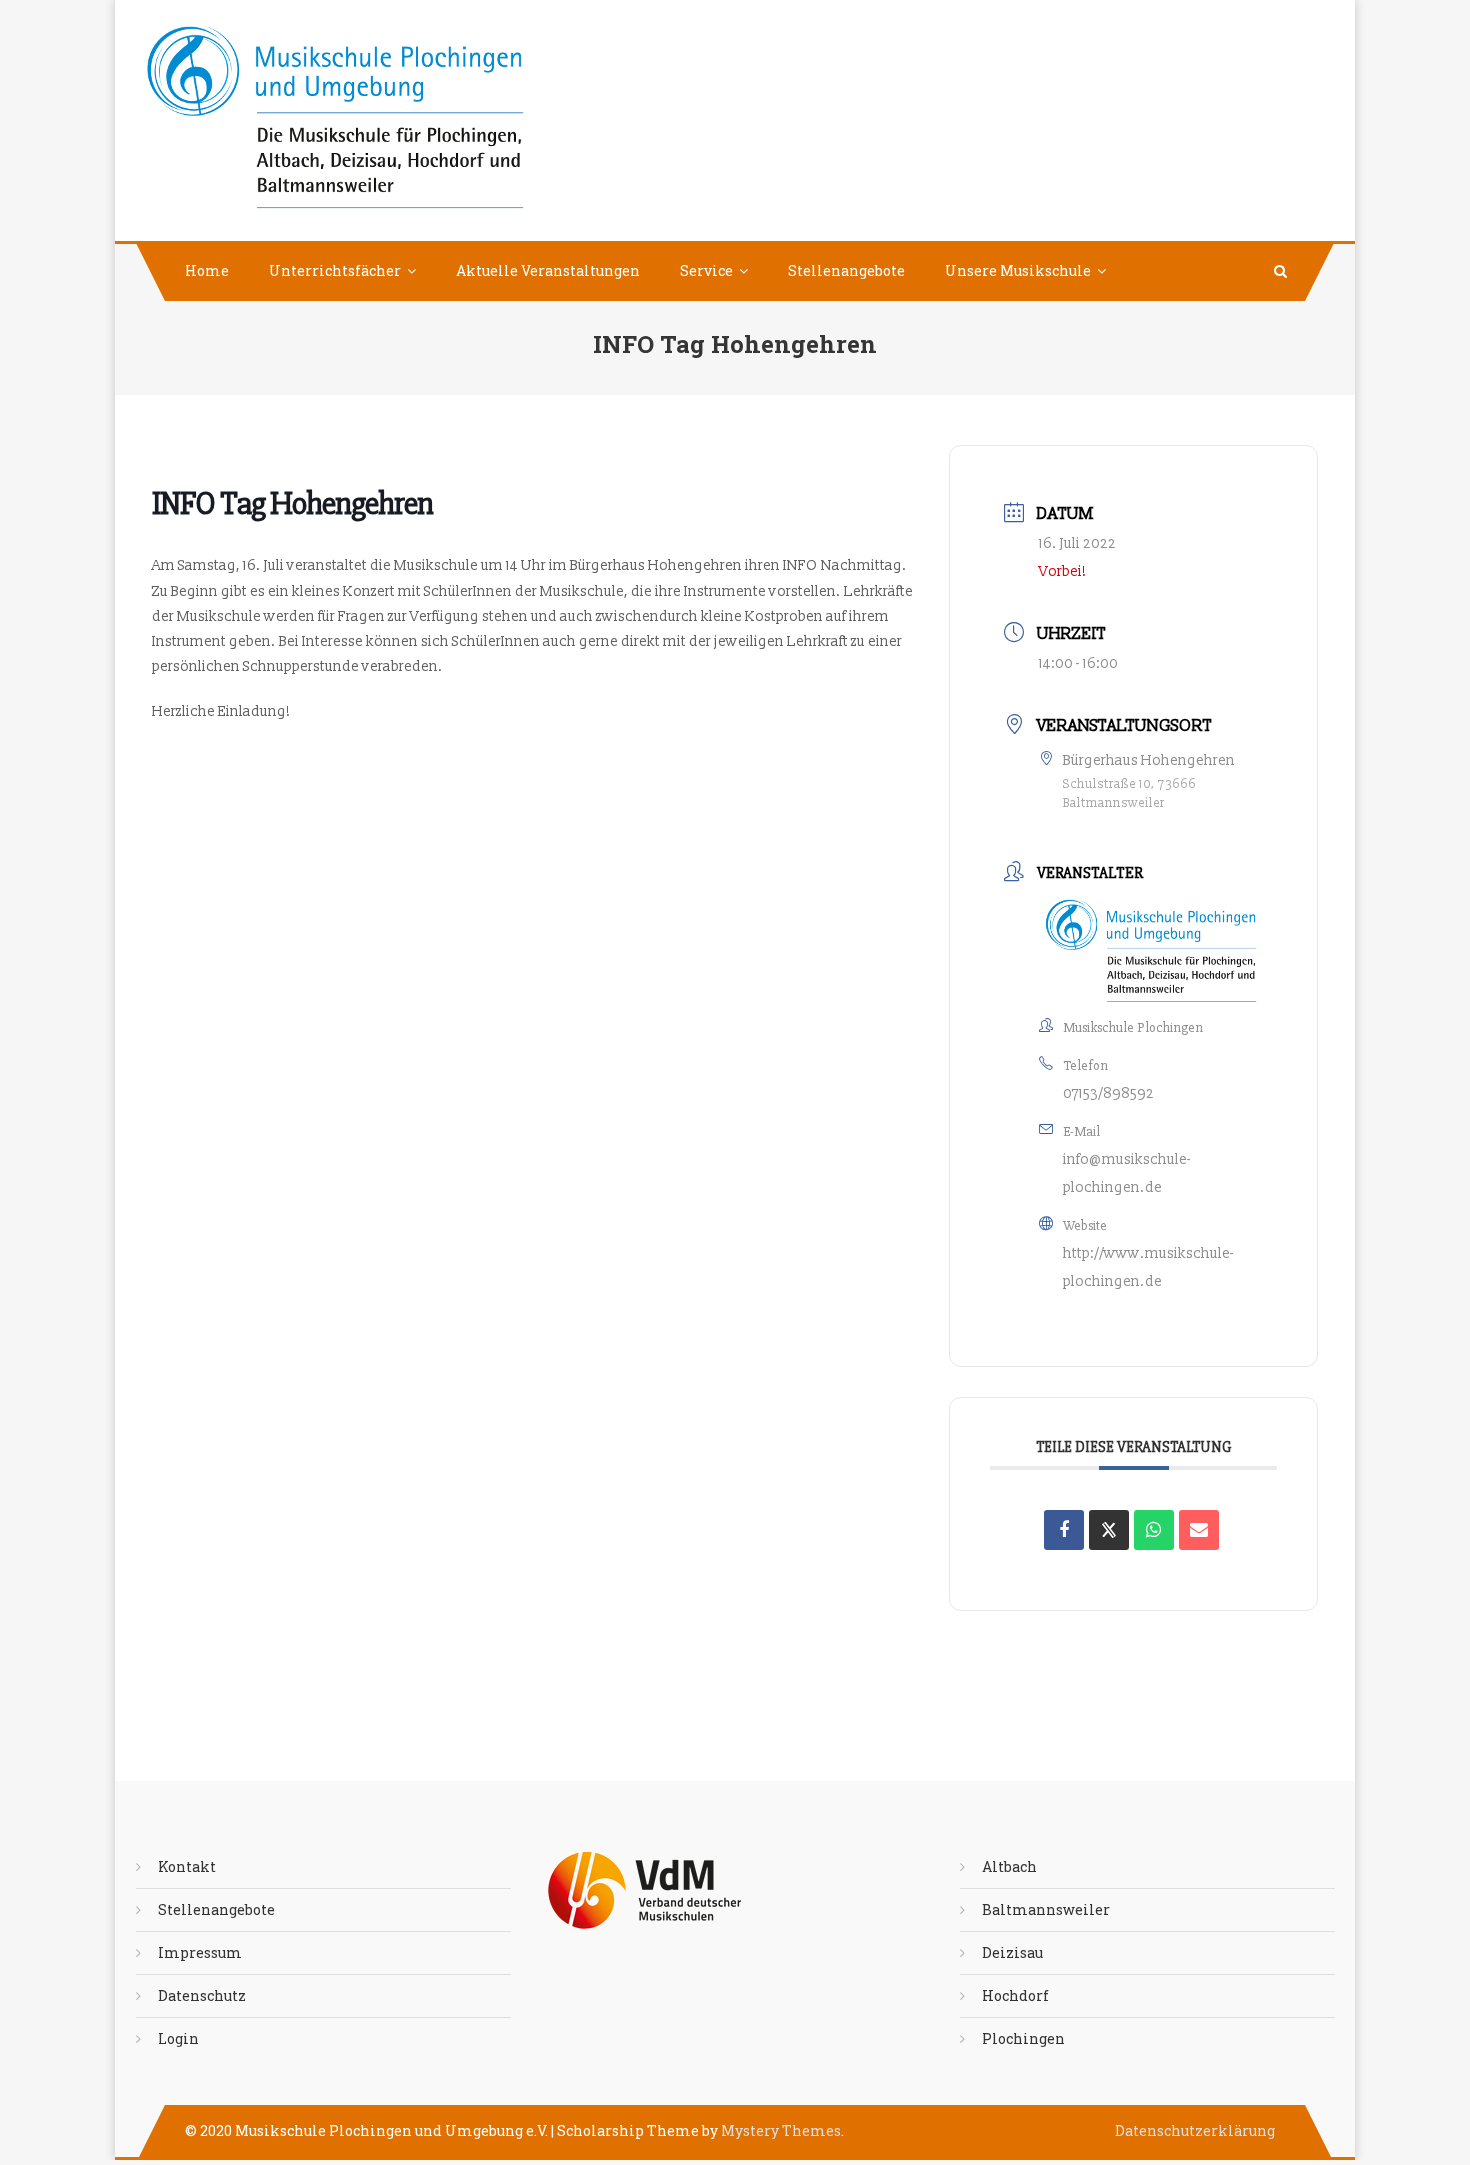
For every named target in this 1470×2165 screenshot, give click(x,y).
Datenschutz (202, 1995)
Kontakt (187, 1866)
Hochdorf (1015, 1995)
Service (706, 270)
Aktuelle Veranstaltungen (548, 270)
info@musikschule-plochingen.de (1127, 1173)
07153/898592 (1108, 1093)
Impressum (200, 1952)
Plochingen (1023, 2038)
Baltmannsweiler (1046, 1909)
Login (178, 2038)
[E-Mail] (1199, 1530)
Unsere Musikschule (1018, 270)
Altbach (1009, 1866)
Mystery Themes (781, 2130)
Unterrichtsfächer (335, 270)
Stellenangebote (846, 270)
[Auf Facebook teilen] (1064, 1530)
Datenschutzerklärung (1195, 2130)
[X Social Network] (1109, 1530)
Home (207, 270)
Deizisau (1012, 1952)
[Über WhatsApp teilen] (1154, 1530)
